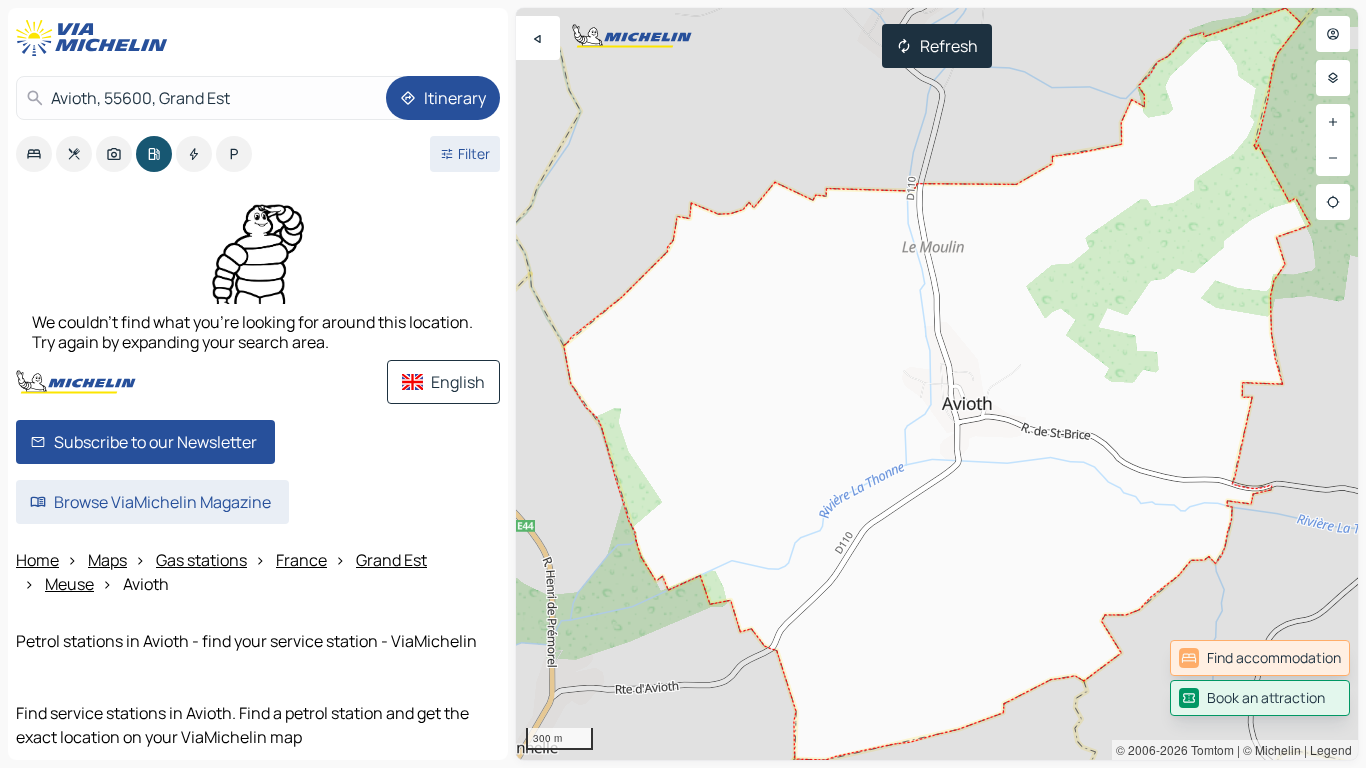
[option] (34, 154)
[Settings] (1333, 78)
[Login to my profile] (1333, 34)
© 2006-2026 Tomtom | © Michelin (1208, 749)
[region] (937, 384)
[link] (1260, 658)
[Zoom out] (1333, 158)
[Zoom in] (1333, 122)
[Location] (1333, 202)
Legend (1331, 749)
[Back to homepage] (96, 38)
